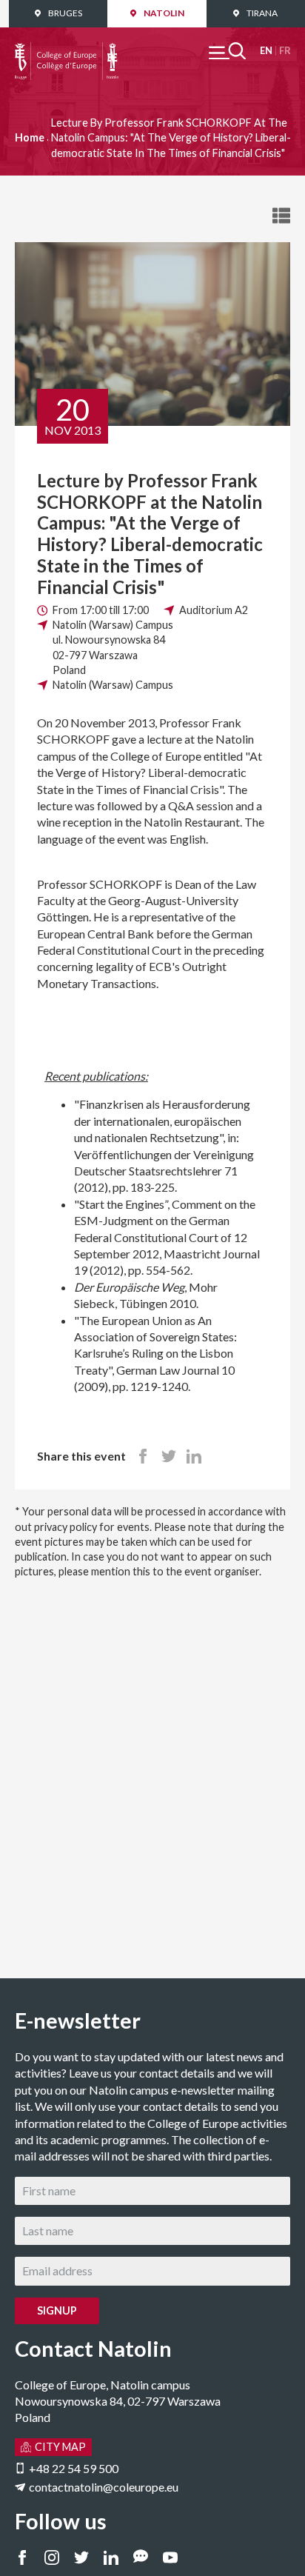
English (266, 51)
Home (30, 137)
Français (285, 51)
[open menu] (227, 51)
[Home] (67, 50)
